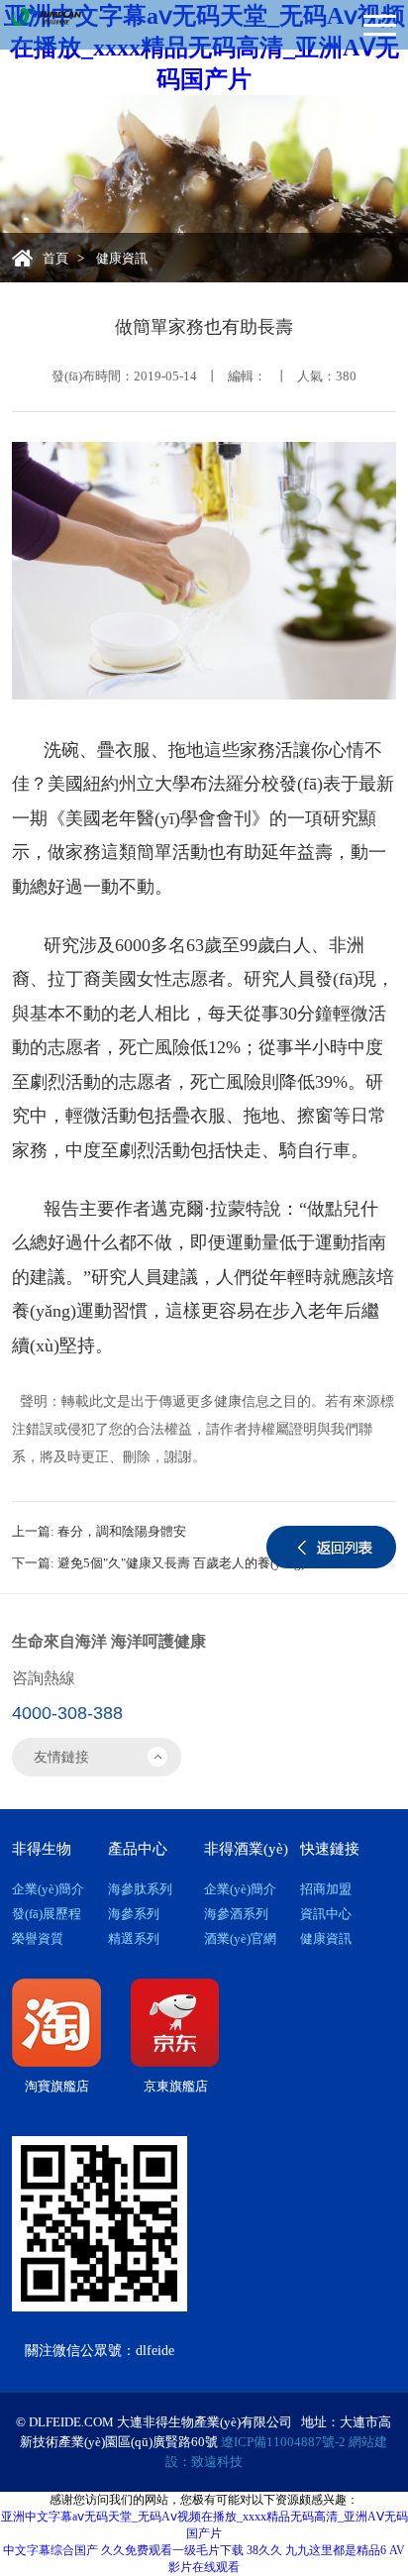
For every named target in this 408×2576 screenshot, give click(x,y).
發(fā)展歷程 (47, 1914)
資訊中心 (326, 1914)
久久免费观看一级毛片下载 (172, 2550)
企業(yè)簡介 (48, 1889)
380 (346, 376)
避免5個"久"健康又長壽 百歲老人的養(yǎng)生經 (194, 1563)
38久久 (264, 2550)
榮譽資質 (38, 1938)
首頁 (55, 258)
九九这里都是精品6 (336, 2550)
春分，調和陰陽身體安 (122, 1531)
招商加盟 (326, 1889)
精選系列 (134, 1938)
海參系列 (134, 1914)
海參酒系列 (236, 1914)
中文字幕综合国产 (51, 2550)
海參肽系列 (140, 1889)
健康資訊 (326, 1938)
